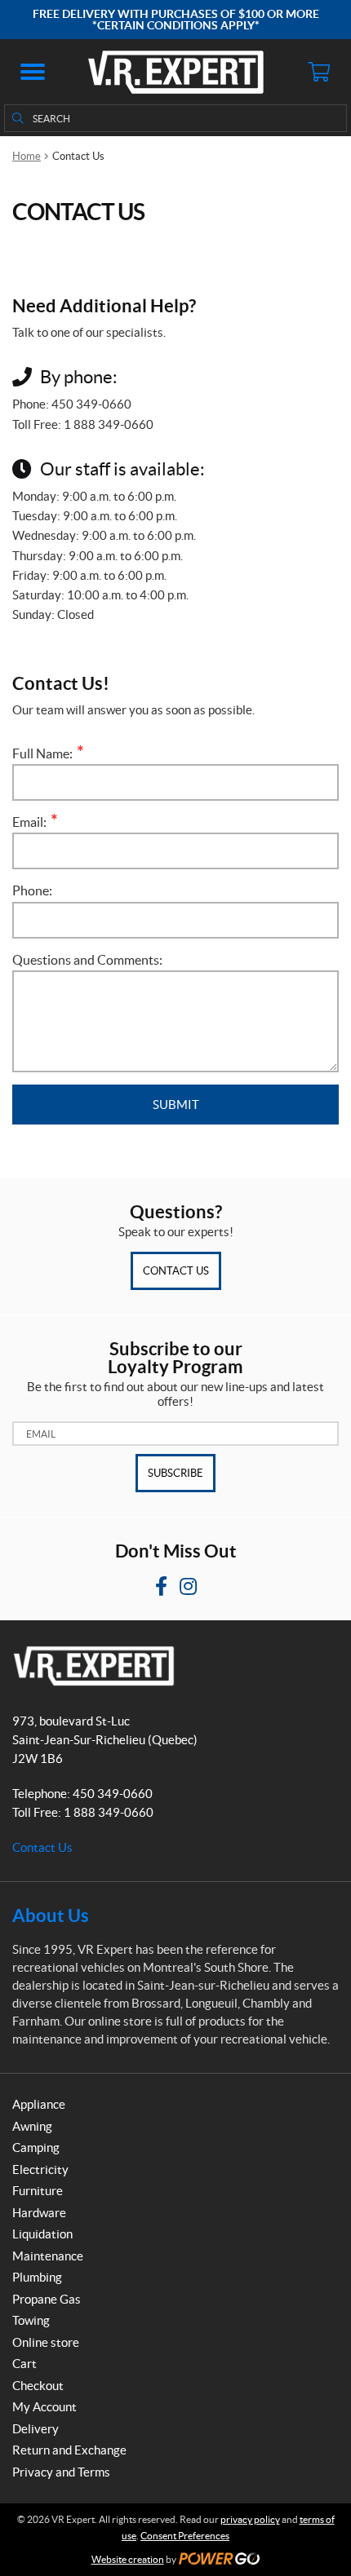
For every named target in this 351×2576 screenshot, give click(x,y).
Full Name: (46, 753)
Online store (46, 2342)
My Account (44, 2407)
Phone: (32, 890)
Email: (33, 822)
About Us (51, 1915)
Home (27, 156)
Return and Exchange (69, 2450)
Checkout (38, 2386)
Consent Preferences (185, 2536)
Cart (24, 2364)
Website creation (128, 2559)
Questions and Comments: (87, 960)
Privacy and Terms (61, 2472)
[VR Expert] (176, 72)
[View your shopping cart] (318, 72)
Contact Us (176, 1271)
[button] (33, 72)
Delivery (36, 2429)
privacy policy (250, 2519)
